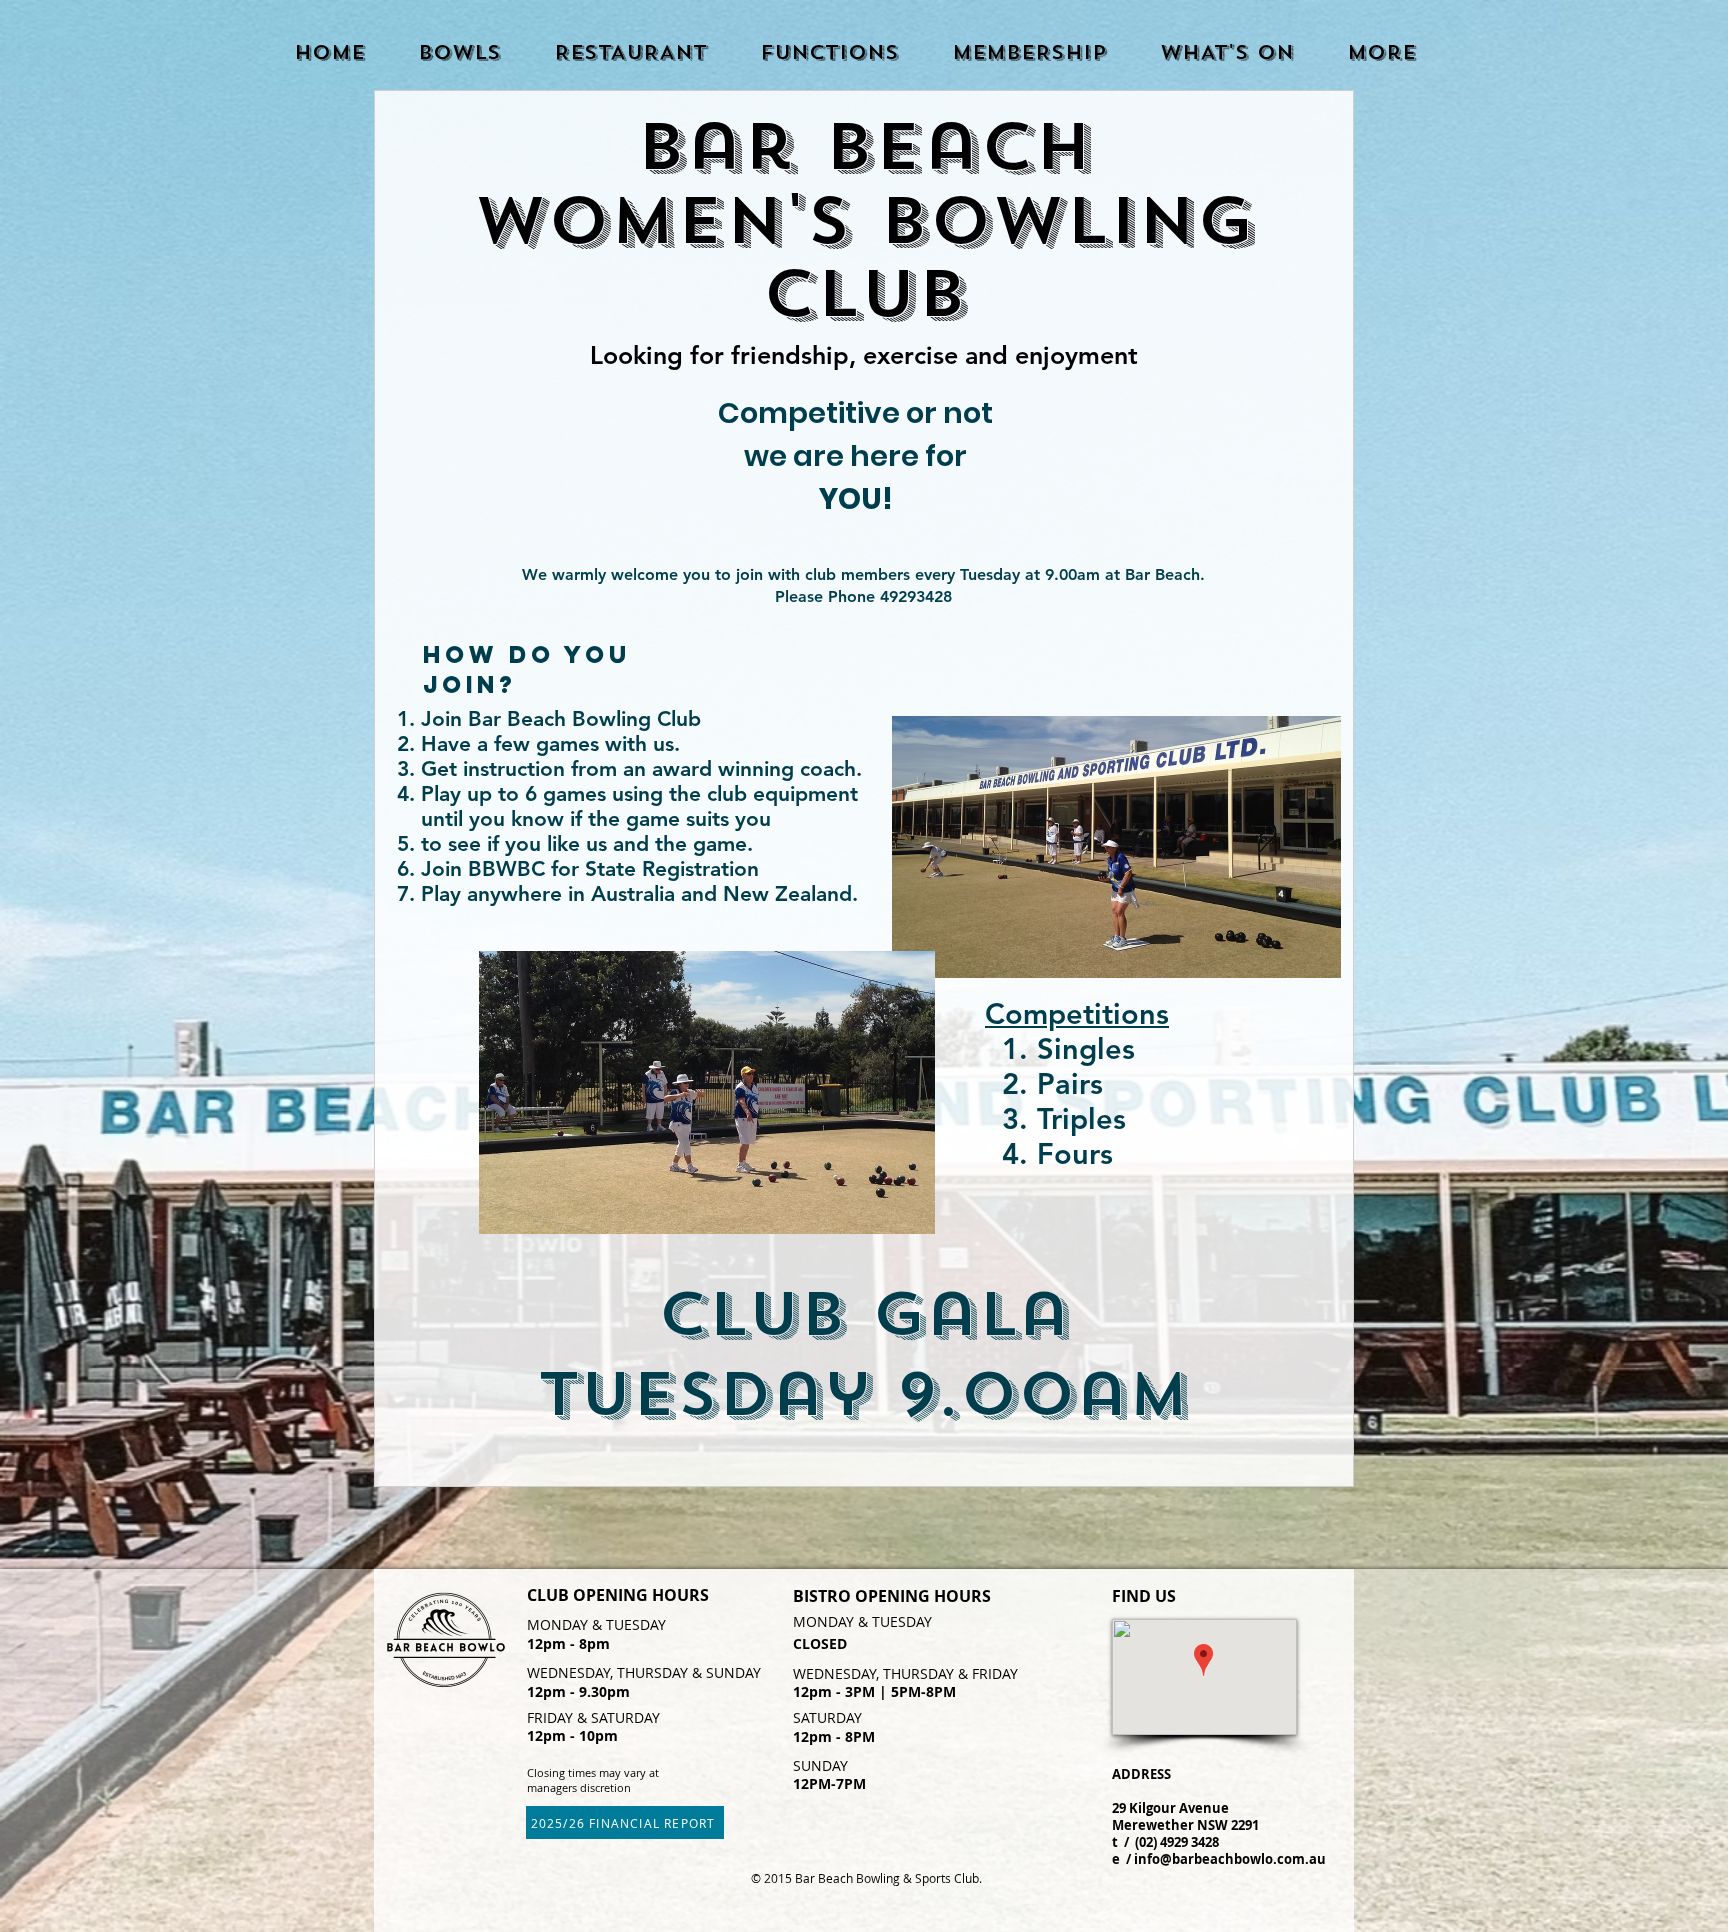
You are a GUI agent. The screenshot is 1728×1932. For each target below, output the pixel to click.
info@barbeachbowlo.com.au (1230, 1859)
